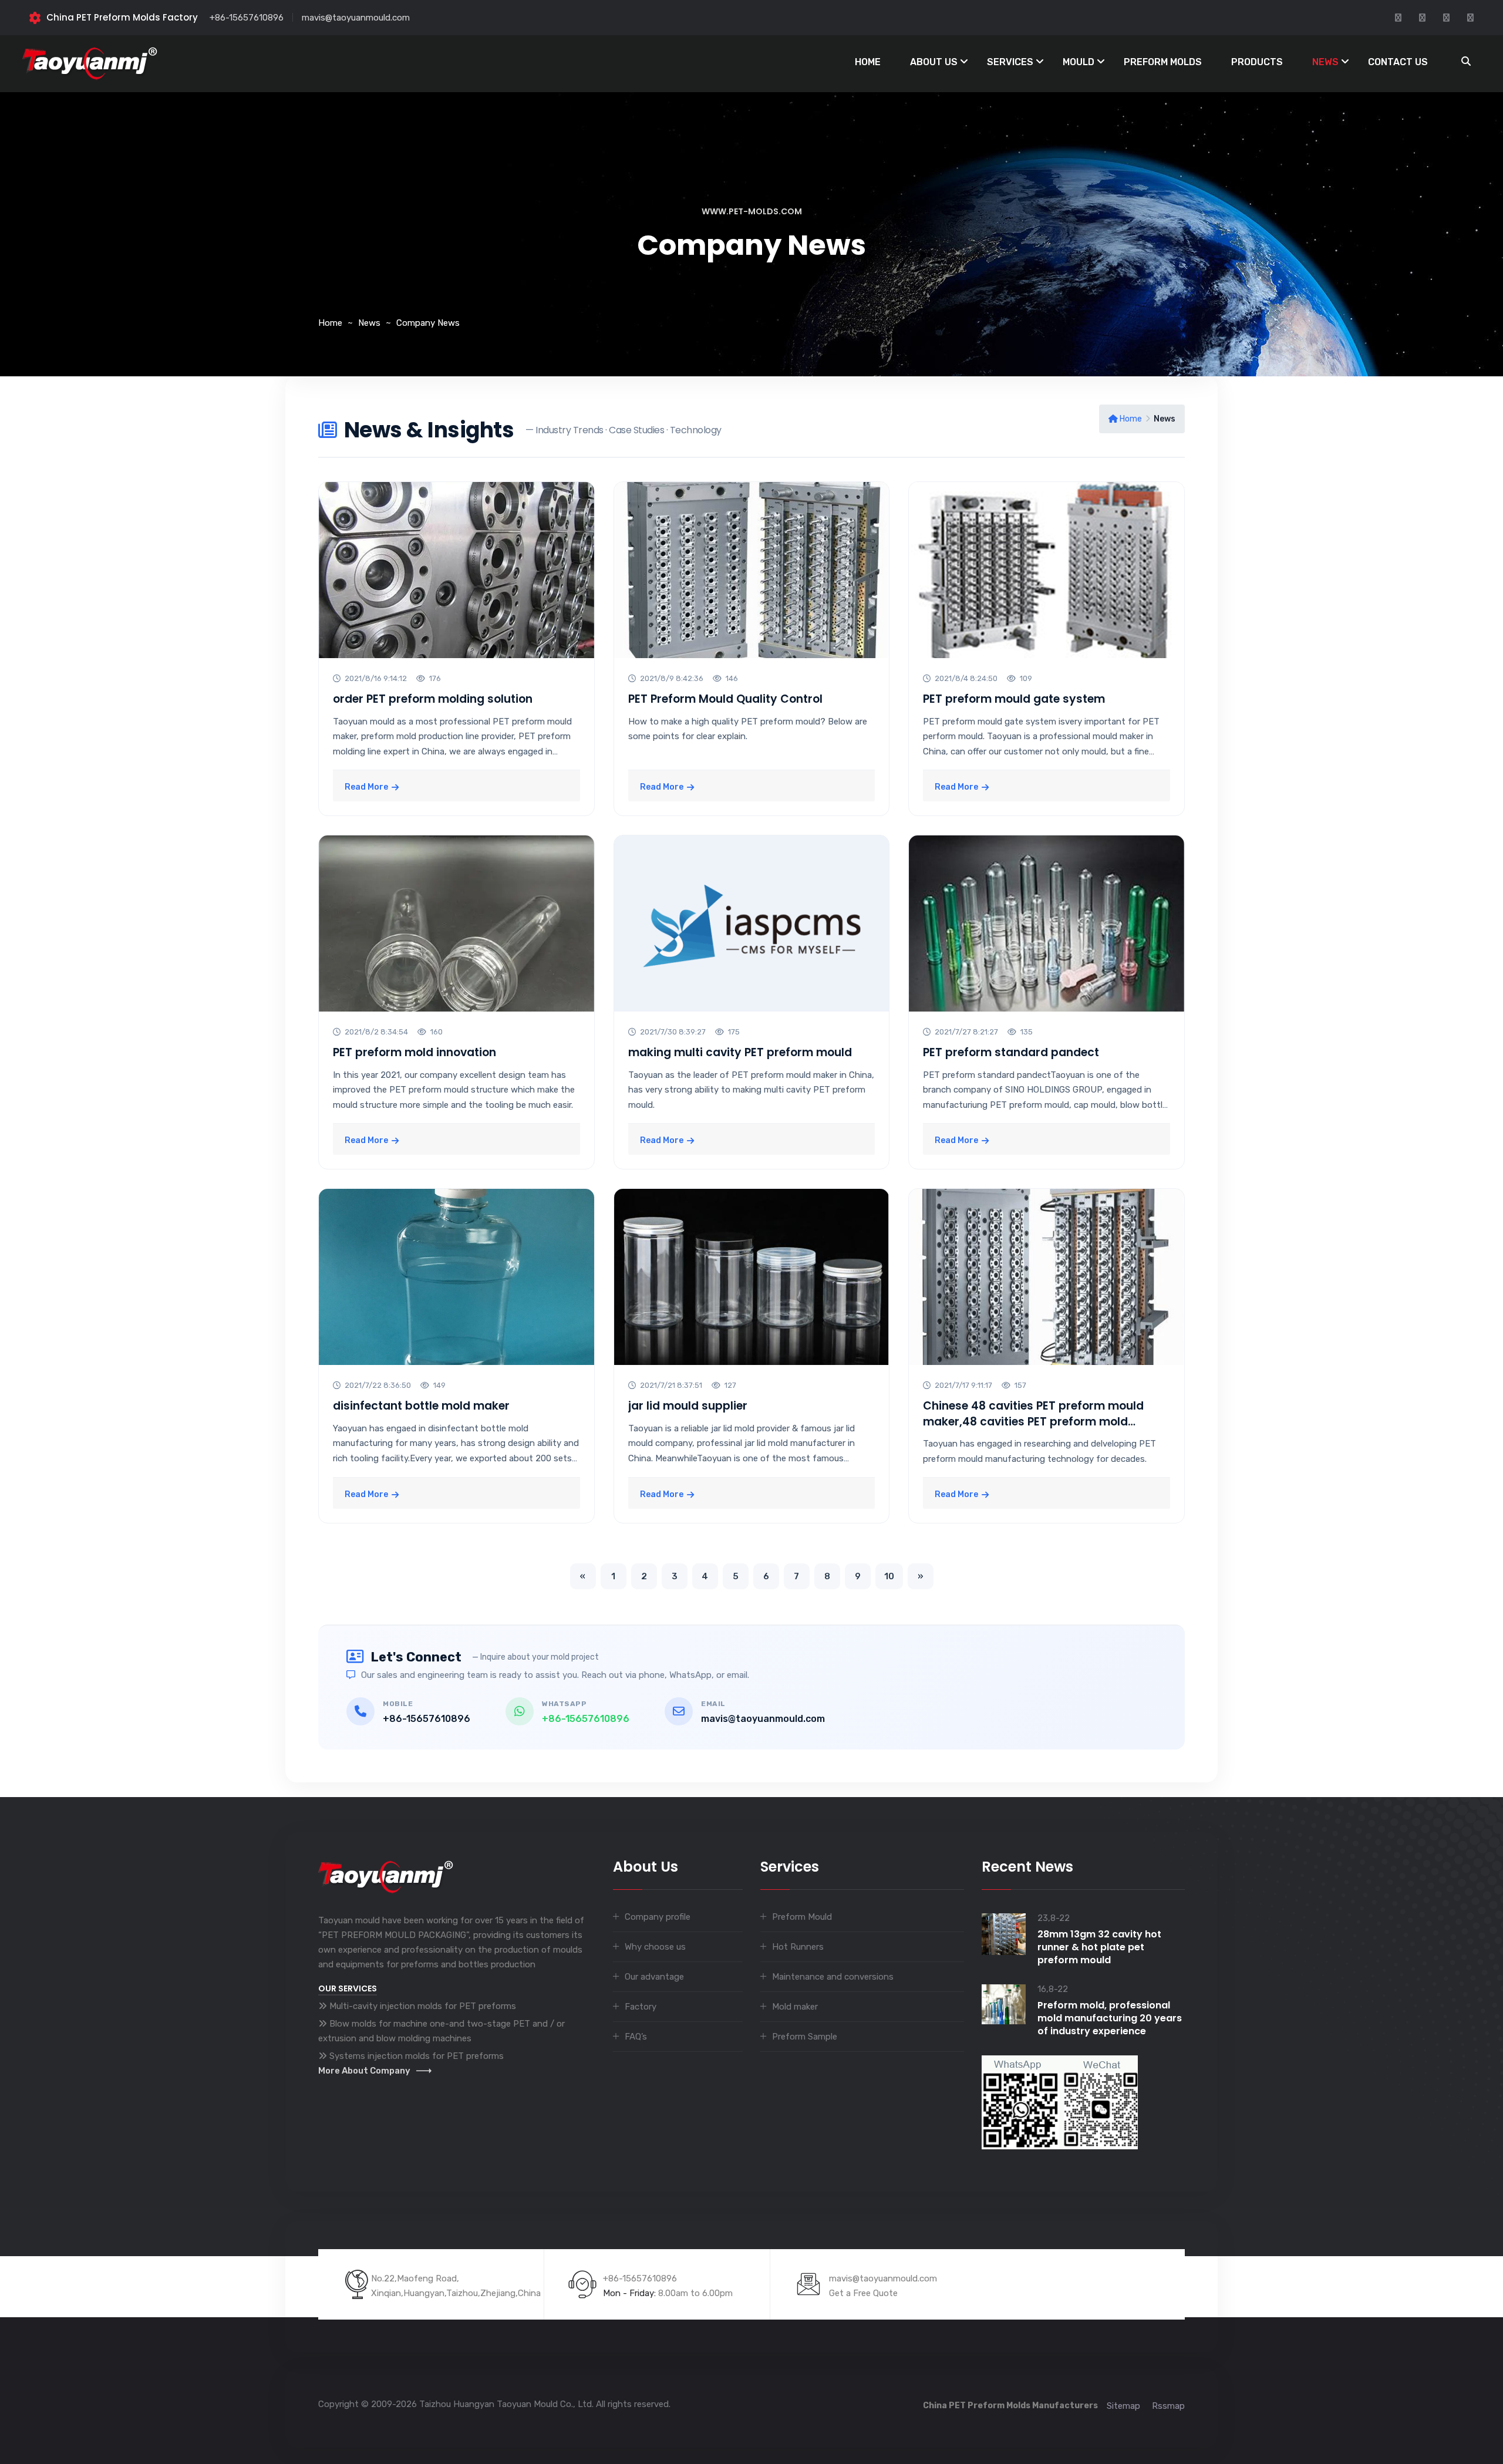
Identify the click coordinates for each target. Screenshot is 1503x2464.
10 (889, 1576)
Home (330, 323)
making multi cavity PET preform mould (740, 1052)
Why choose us (655, 1947)
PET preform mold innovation (414, 1052)
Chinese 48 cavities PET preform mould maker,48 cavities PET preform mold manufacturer (1033, 1421)
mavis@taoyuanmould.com (356, 18)
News (1325, 62)
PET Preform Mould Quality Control (725, 699)
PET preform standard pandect (1011, 1052)
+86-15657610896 (247, 18)
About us (934, 62)
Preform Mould (802, 1917)
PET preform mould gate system (1014, 699)
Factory (641, 2007)
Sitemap (1123, 2406)
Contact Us (1398, 62)
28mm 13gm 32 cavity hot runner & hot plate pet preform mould (1099, 1947)
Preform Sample (805, 2037)
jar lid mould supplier (688, 1406)
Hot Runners (798, 1947)
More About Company (364, 2071)
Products (1257, 62)
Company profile (658, 1917)
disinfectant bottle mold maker (421, 1406)
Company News (428, 323)
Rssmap (1168, 2406)
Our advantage (654, 1977)
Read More (366, 787)
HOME (868, 62)
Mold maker (795, 2007)
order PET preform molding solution (433, 699)
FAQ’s (636, 2037)
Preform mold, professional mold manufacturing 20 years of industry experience (1110, 2018)
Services (1010, 62)
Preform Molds (1163, 62)
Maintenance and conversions (833, 1977)
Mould (1079, 62)
